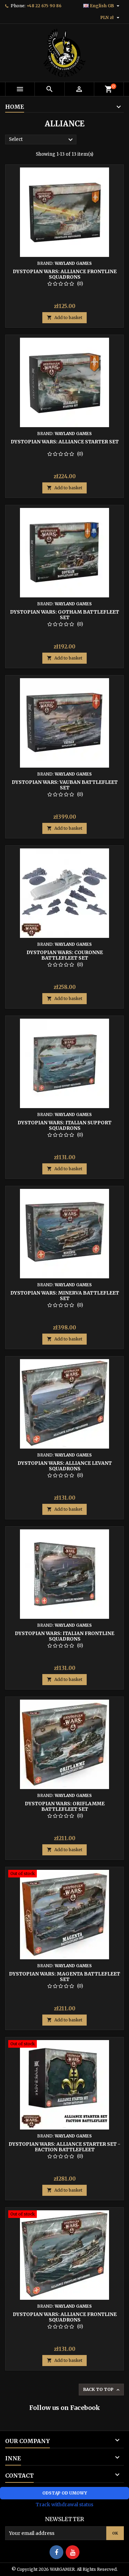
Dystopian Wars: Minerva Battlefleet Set (65, 1296)
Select (42, 140)
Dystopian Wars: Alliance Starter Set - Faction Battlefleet (64, 2147)
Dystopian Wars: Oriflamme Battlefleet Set (65, 1806)
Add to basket (64, 318)
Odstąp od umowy (65, 2493)
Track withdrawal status (64, 2505)
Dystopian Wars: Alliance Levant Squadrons (65, 1466)
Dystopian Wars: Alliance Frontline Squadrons (65, 274)
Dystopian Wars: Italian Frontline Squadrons (64, 1636)
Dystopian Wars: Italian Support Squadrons (64, 1125)
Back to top (102, 2390)
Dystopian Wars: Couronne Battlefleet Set (65, 955)
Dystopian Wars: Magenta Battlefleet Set (64, 1977)
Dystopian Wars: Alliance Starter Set (65, 442)
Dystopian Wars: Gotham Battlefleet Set (64, 615)
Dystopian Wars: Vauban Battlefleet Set (65, 785)
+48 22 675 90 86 (44, 6)
